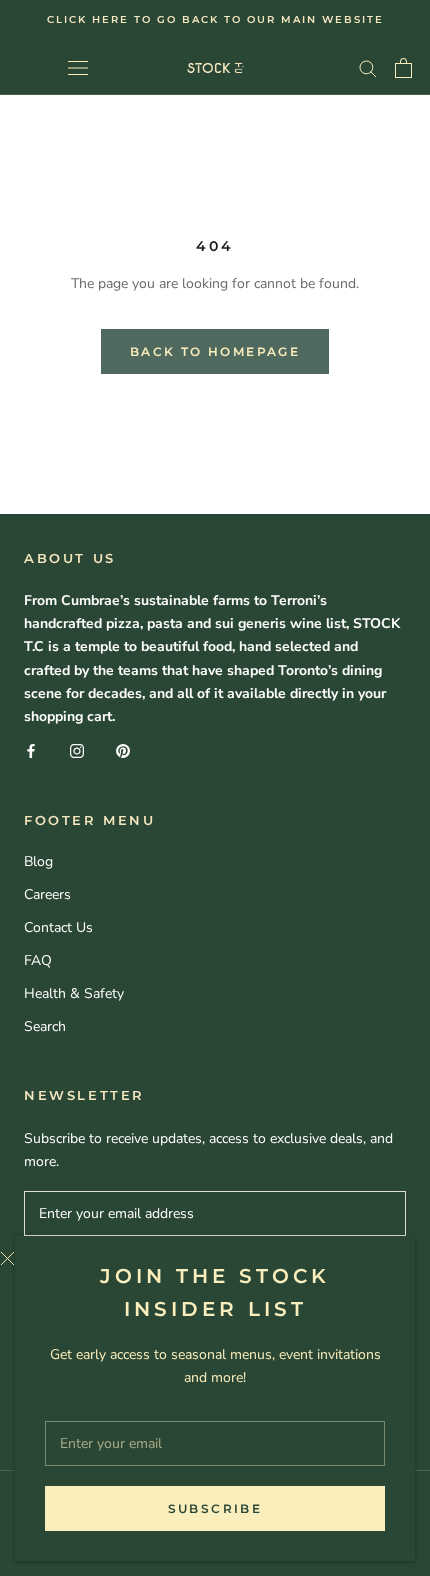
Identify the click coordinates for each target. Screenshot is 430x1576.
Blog (38, 861)
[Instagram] (77, 750)
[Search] (368, 67)
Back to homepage (215, 351)
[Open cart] (403, 68)
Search (45, 1026)
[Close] (200, 1258)
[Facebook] (31, 750)
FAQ (38, 960)
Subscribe (215, 1508)
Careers (47, 894)
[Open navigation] (78, 67)
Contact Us (58, 927)
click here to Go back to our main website (215, 19)
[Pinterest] (123, 750)
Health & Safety (74, 993)
